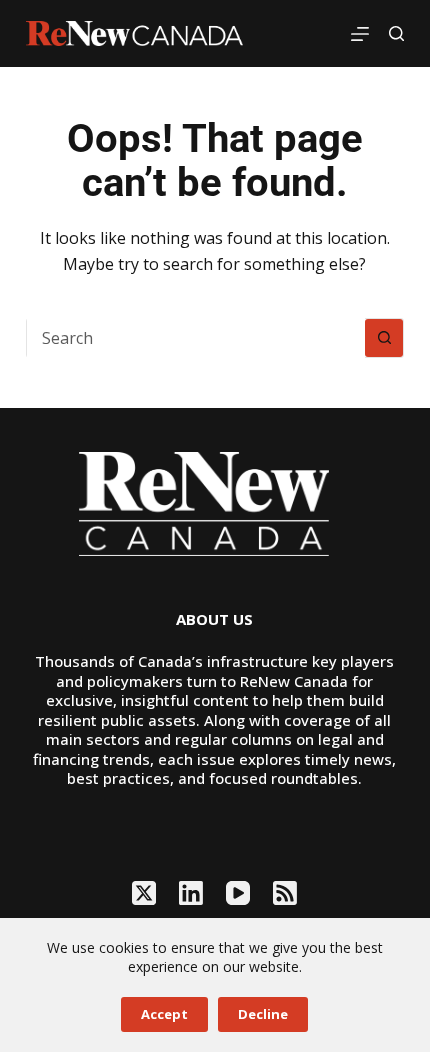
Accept (164, 1014)
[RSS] (285, 893)
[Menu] (360, 34)
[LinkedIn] (191, 893)
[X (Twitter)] (144, 893)
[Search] (396, 33)
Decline (263, 1014)
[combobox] (196, 338)
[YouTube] (238, 893)
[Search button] (384, 338)
